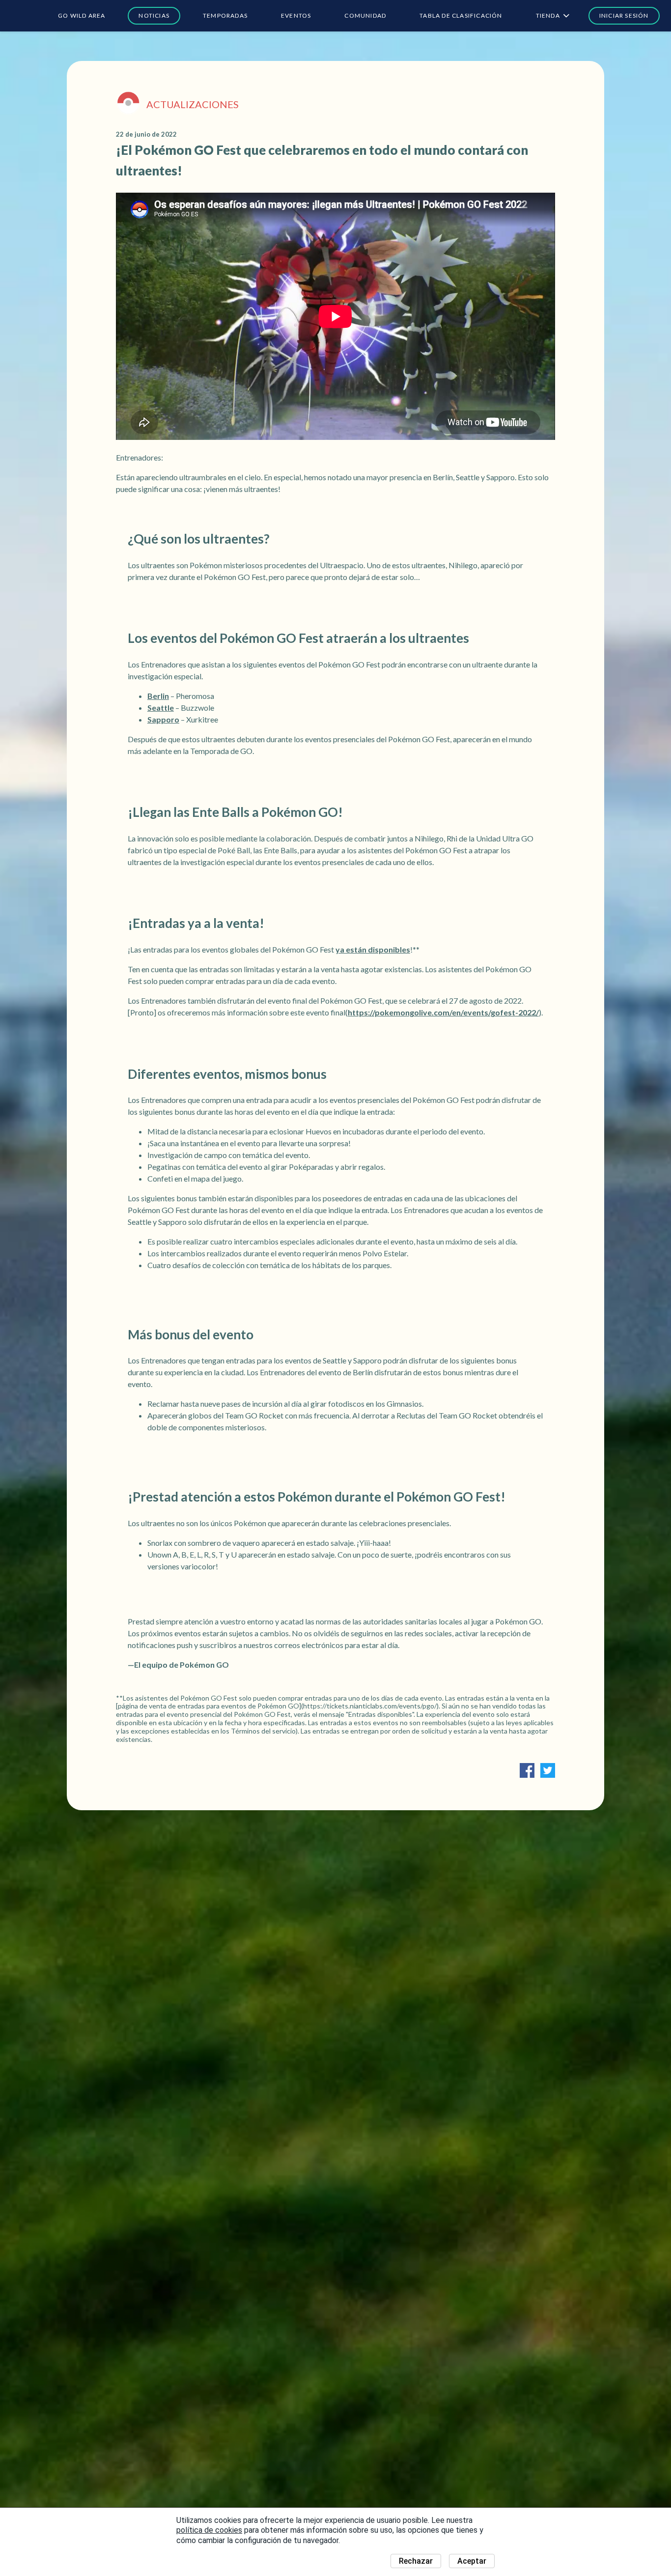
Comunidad (365, 15)
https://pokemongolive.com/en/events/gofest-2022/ (443, 1012)
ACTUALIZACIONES (193, 104)
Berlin (158, 696)
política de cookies (209, 2530)
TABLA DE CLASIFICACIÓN (461, 15)
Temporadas (225, 15)
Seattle (161, 708)
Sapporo (163, 719)
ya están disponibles (373, 949)
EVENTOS (296, 15)
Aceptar (472, 2561)
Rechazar (416, 2561)
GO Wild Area (82, 15)
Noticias (154, 15)
